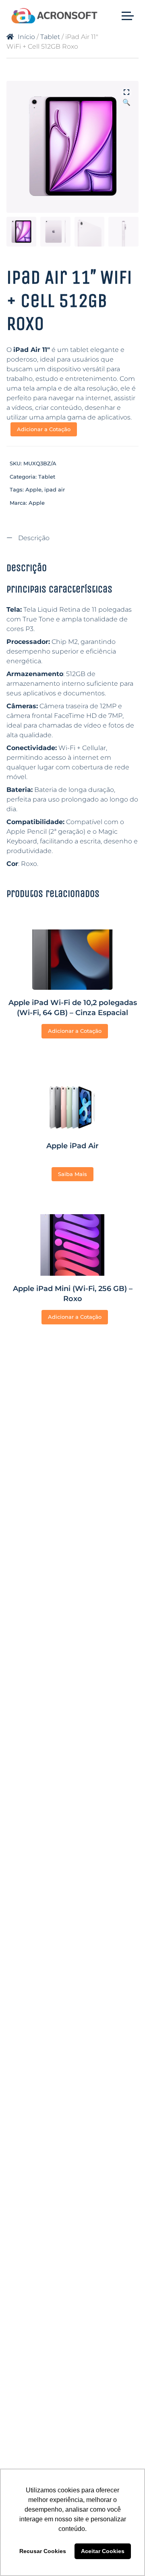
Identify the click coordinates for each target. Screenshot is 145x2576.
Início (26, 37)
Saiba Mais (72, 1174)
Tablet (50, 37)
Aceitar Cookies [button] (103, 2551)
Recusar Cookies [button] (43, 2551)
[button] (126, 93)
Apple (33, 489)
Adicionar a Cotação (44, 429)
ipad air (55, 489)
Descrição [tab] (33, 538)
